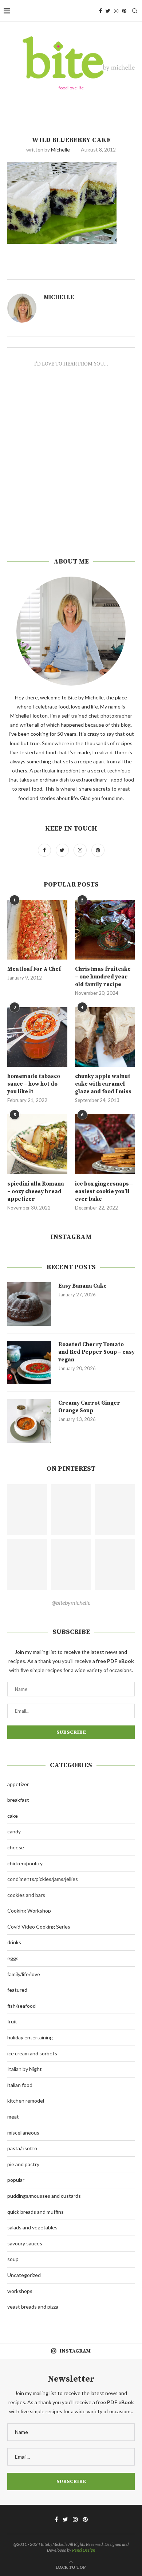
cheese (16, 1847)
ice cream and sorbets (32, 2053)
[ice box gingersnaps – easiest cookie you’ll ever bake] (105, 1144)
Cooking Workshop (29, 1911)
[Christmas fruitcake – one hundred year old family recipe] (105, 930)
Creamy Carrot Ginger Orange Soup (89, 1407)
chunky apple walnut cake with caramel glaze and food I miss (103, 1084)
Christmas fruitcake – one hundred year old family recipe (103, 977)
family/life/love (24, 1974)
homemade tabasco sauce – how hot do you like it (34, 1084)
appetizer (18, 1784)
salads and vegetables (32, 2227)
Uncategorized (24, 2275)
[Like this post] (81, 271)
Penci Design (84, 2550)
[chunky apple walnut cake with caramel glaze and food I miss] (105, 1037)
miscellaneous (23, 2133)
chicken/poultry (25, 1863)
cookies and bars (26, 1895)
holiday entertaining (30, 2037)
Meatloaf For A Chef (34, 969)
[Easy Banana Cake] (29, 1304)
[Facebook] (100, 11)
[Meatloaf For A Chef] (37, 930)
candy (14, 1831)
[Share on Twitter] (97, 271)
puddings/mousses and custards (44, 2196)
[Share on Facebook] (90, 271)
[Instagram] (116, 11)
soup (13, 2259)
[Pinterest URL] (27, 1510)
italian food (20, 2085)
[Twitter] (108, 11)
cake (13, 1816)
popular (16, 2180)
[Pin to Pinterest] (106, 271)
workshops (20, 2291)
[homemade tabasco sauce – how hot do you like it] (37, 1037)
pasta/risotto (22, 2148)
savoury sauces (25, 2243)
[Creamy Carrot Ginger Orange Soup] (29, 1421)
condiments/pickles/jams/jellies (43, 1879)
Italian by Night (25, 2069)
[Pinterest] (124, 11)
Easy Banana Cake (82, 1286)
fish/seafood (21, 2006)
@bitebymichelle (71, 1602)
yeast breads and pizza (33, 2307)
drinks (14, 1942)
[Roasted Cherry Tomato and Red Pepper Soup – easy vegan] (29, 1362)
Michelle (60, 150)
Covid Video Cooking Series (39, 1927)
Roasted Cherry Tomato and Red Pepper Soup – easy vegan (96, 1352)
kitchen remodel (26, 2101)
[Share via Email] (114, 271)
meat (13, 2117)
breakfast (18, 1800)
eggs (13, 1958)
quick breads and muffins (35, 2212)
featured (17, 1990)
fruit (12, 2021)
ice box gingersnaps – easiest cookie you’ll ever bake (104, 1192)
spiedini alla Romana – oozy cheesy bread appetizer (36, 1192)
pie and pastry (23, 2164)
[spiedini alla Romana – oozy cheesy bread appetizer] (37, 1144)
